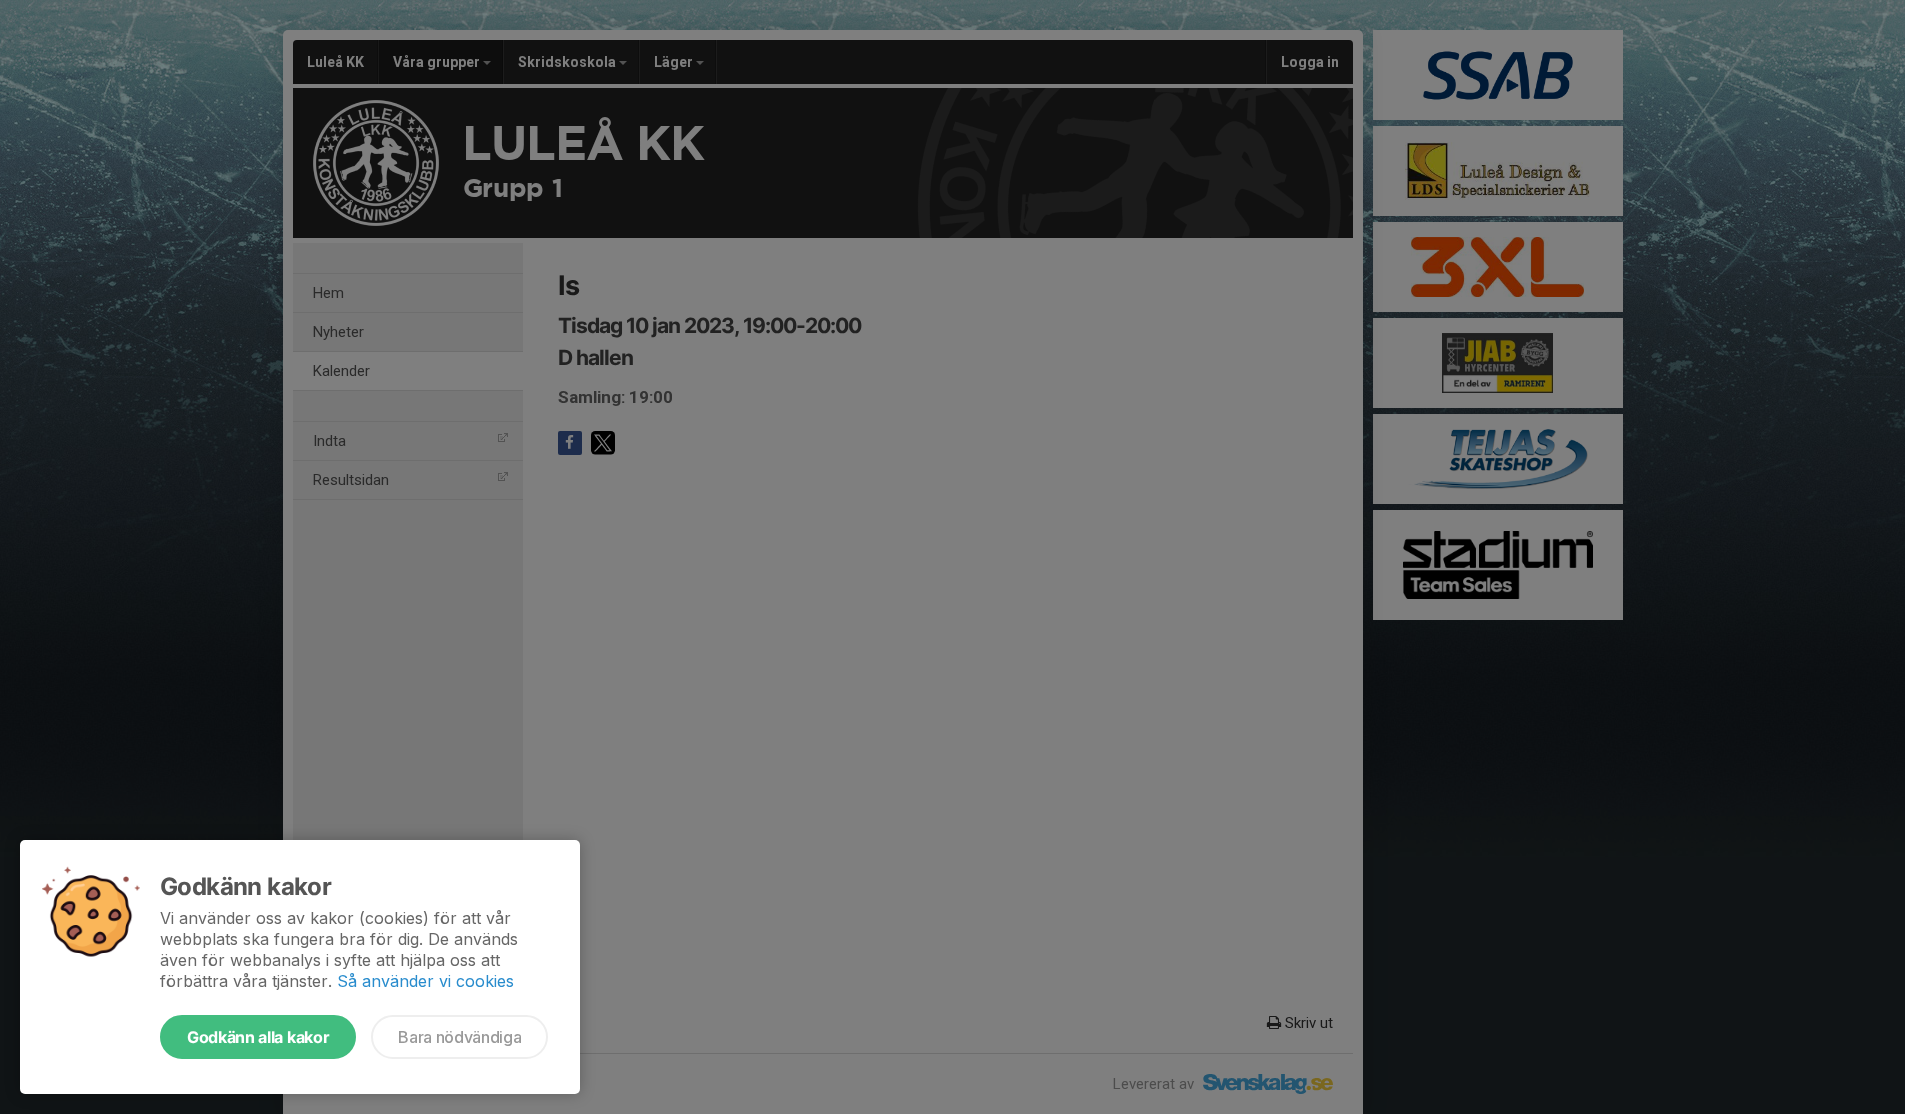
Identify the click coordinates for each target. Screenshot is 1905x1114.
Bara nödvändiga (459, 1037)
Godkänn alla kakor (258, 1037)
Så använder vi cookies (425, 981)
